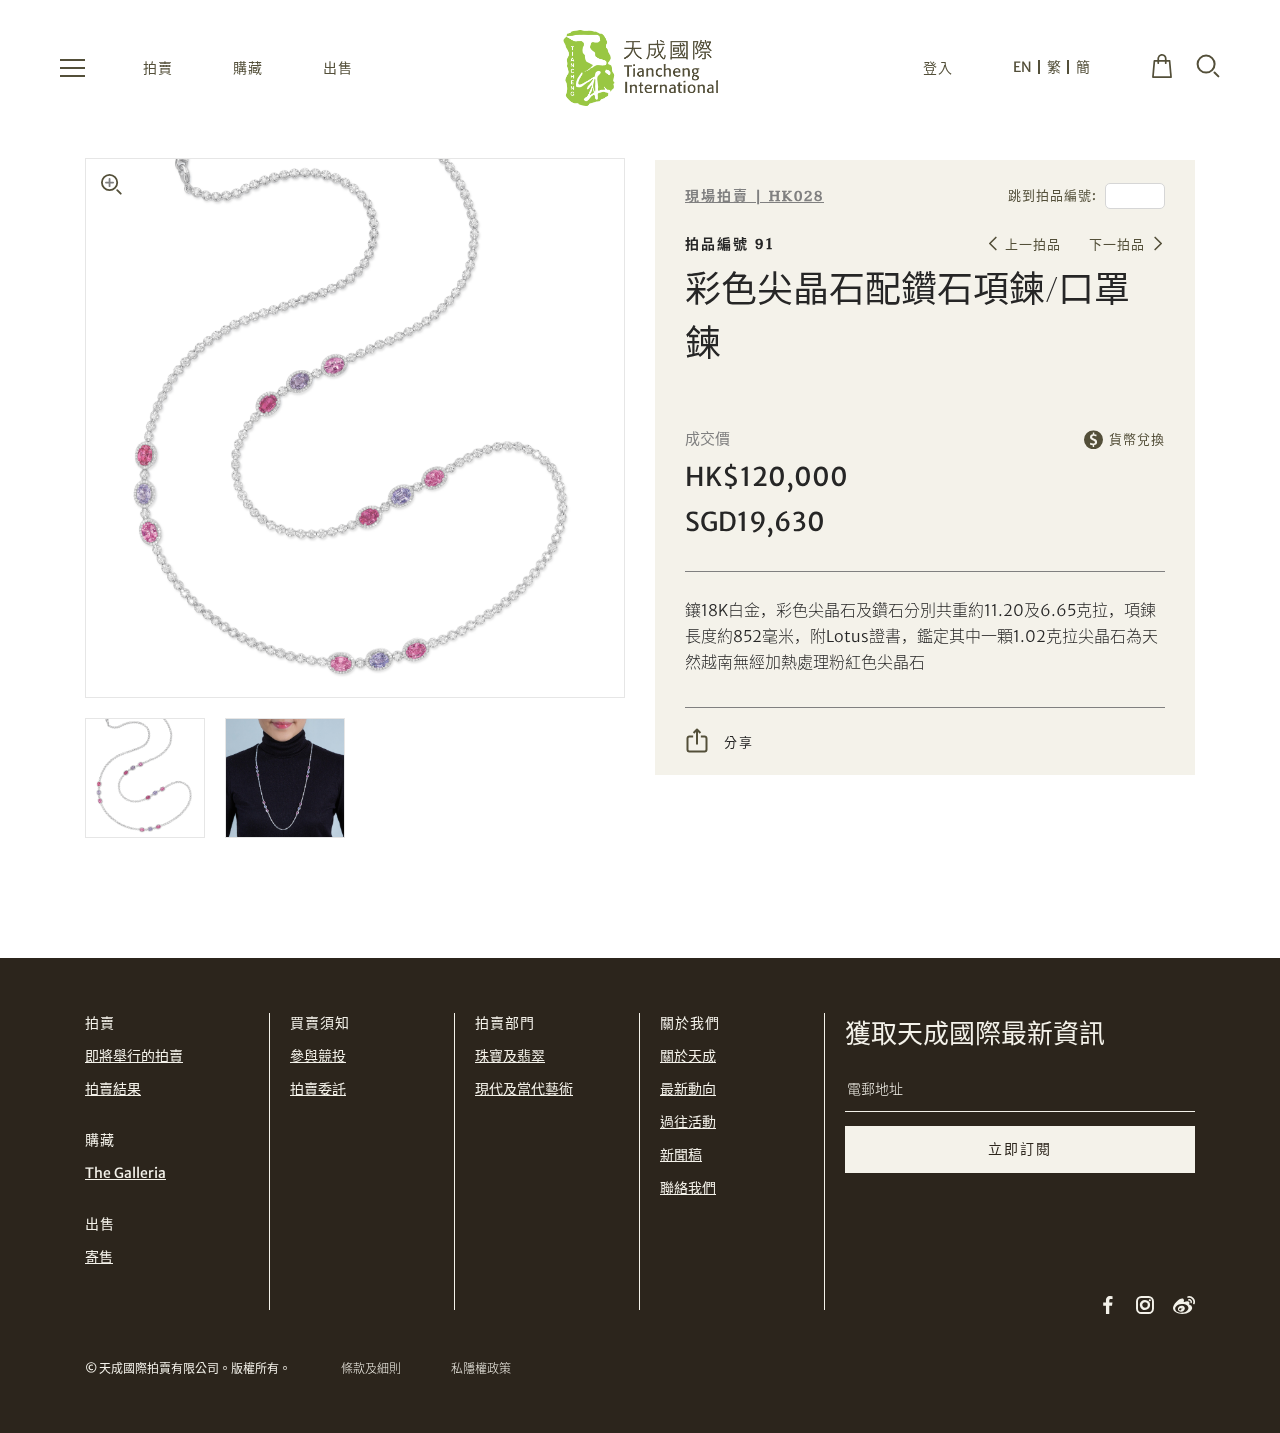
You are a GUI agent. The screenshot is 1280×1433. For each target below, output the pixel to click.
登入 (938, 68)
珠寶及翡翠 (510, 1056)
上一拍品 (1033, 244)
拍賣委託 (318, 1089)
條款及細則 (371, 1368)
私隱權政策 (481, 1368)
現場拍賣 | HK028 (754, 196)
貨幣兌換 (1137, 439)
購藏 (248, 68)
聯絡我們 (688, 1188)
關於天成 (688, 1056)
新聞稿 (681, 1155)
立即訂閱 (1020, 1149)
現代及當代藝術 (524, 1089)
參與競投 (318, 1056)
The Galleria (125, 1173)
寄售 (99, 1257)
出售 (338, 68)
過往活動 (688, 1122)
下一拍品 (1117, 244)
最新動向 (688, 1089)
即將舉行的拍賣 (134, 1056)
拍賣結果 (113, 1089)
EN (1022, 67)
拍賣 (158, 68)
